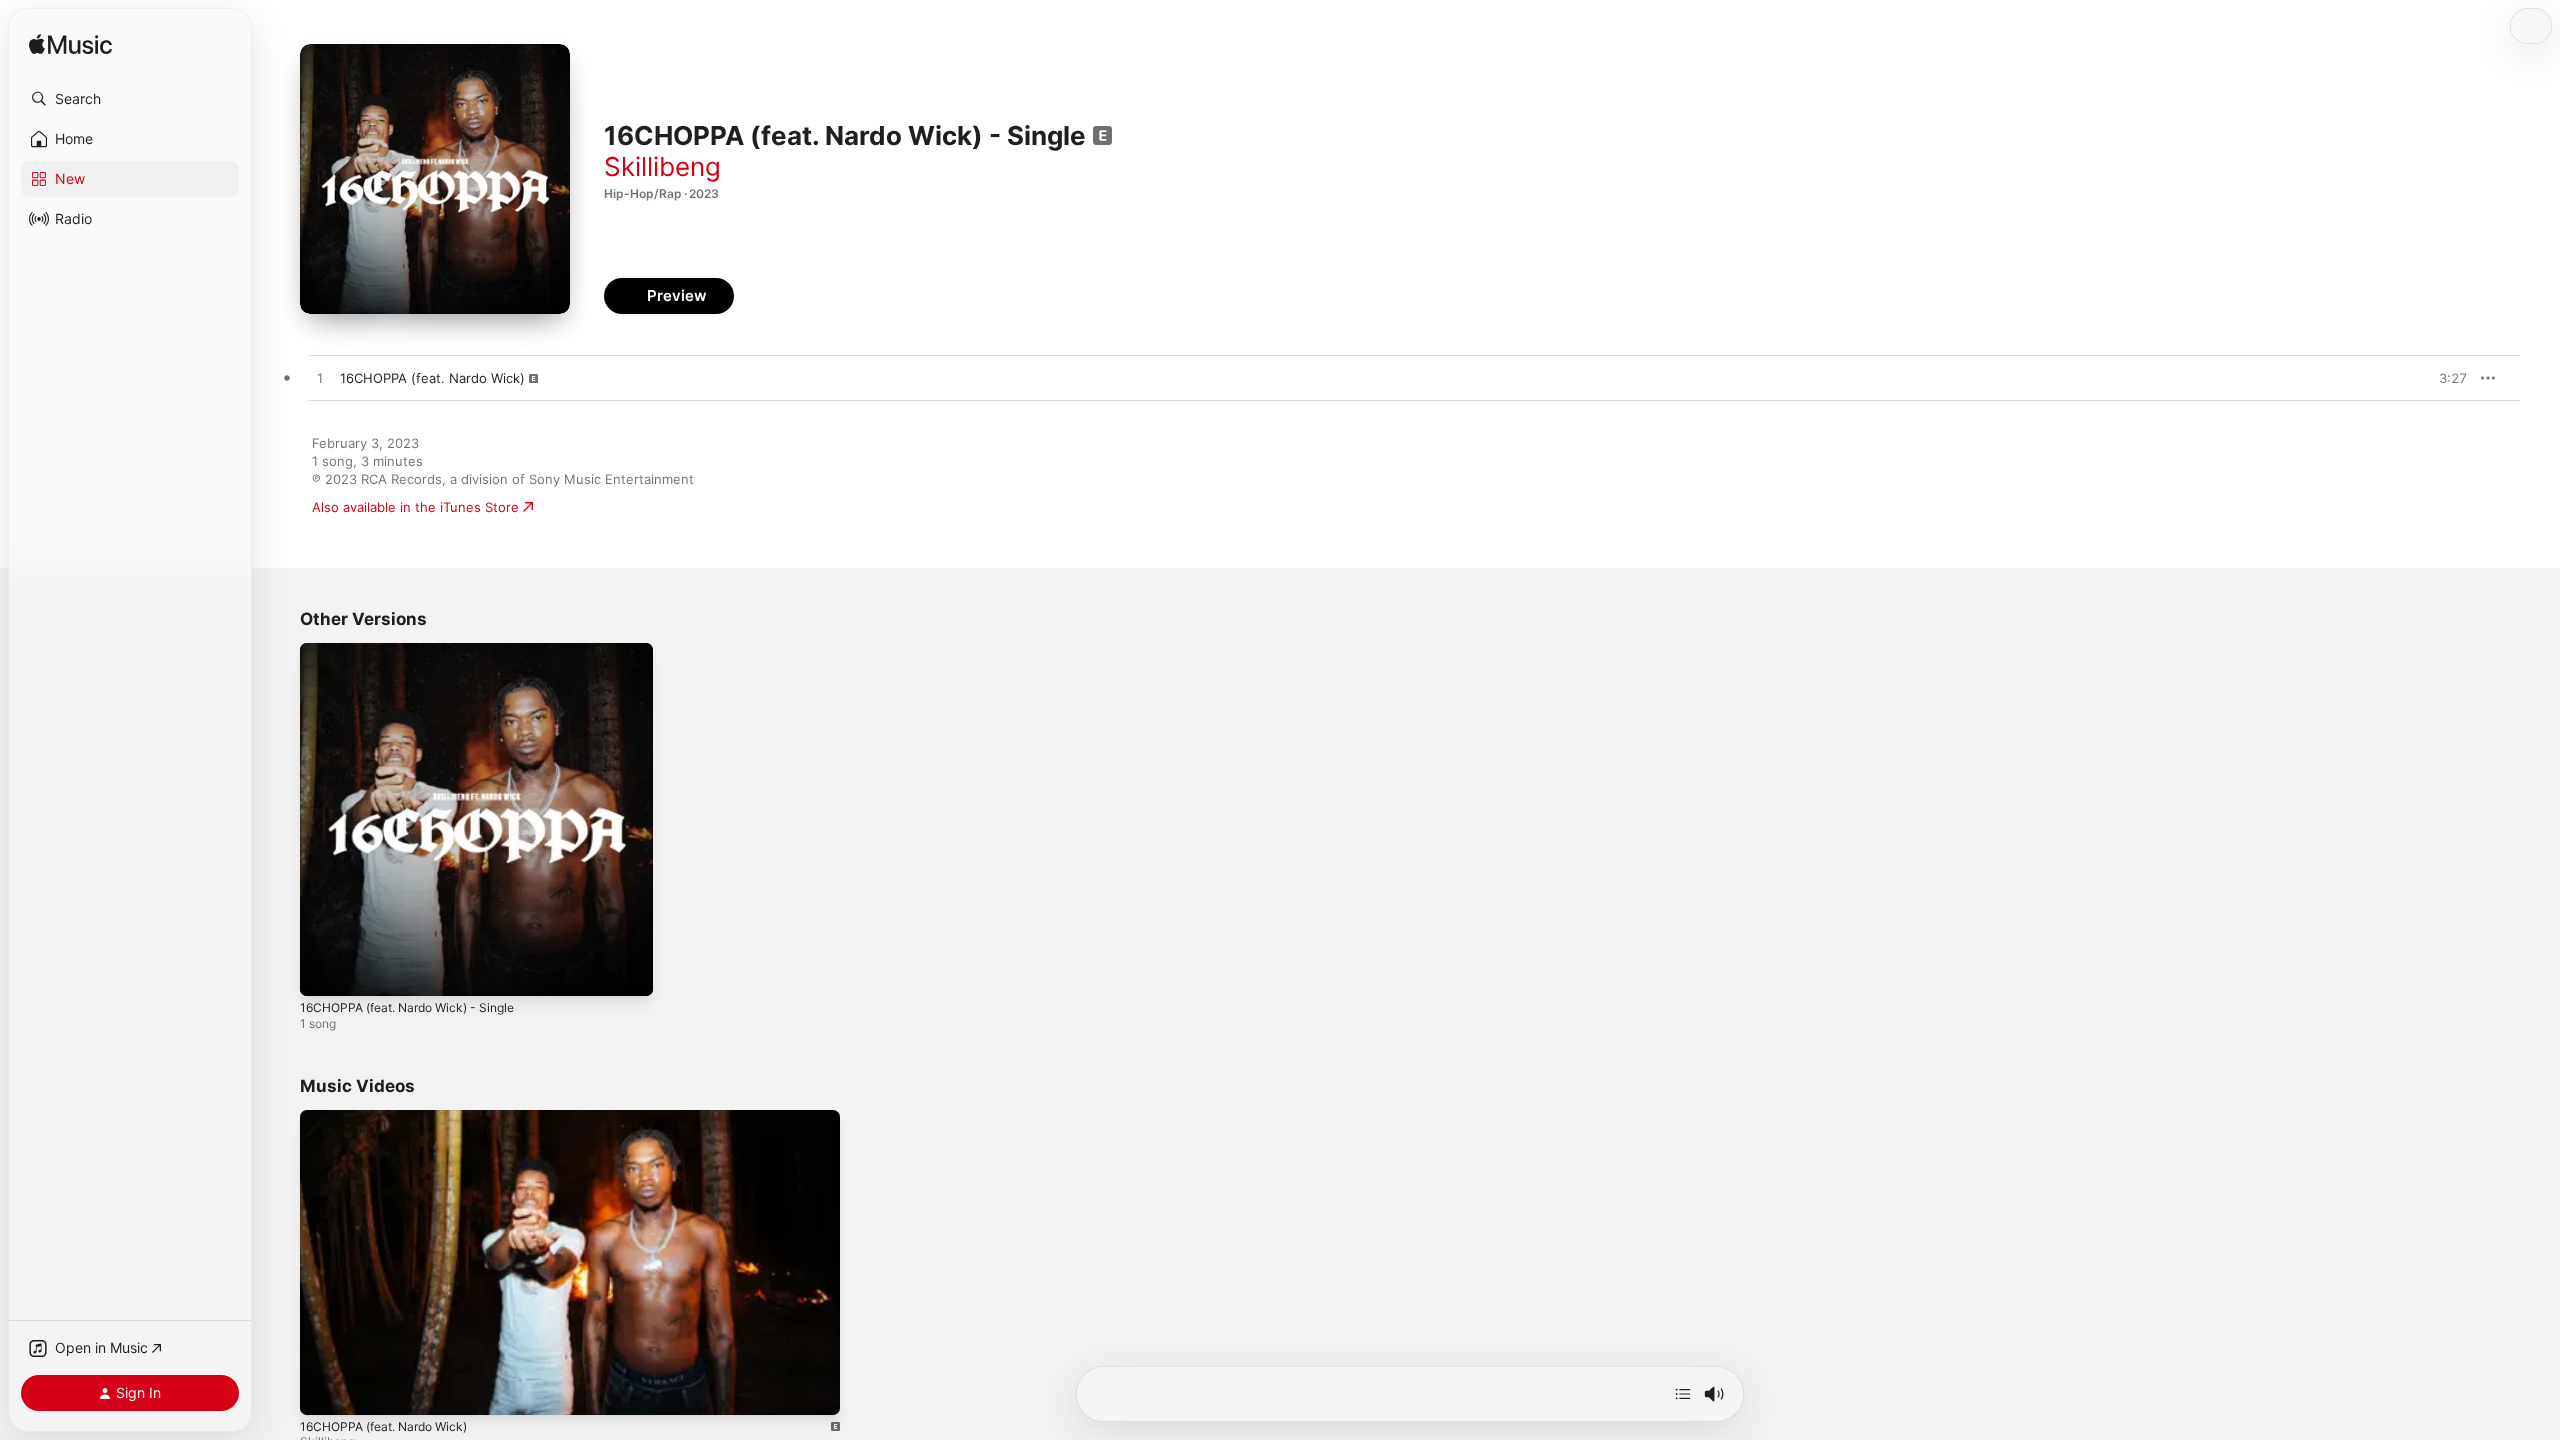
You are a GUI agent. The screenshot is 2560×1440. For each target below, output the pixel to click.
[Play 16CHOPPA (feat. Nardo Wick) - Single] (325, 971)
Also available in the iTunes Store (415, 507)
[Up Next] (1683, 1394)
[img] (70, 45)
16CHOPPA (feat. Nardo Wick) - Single (418, 651)
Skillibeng (662, 166)
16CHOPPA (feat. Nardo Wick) (383, 1426)
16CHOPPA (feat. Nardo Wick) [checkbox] (432, 378)
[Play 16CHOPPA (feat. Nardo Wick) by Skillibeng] (320, 379)
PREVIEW (2445, 378)
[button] (130, 99)
